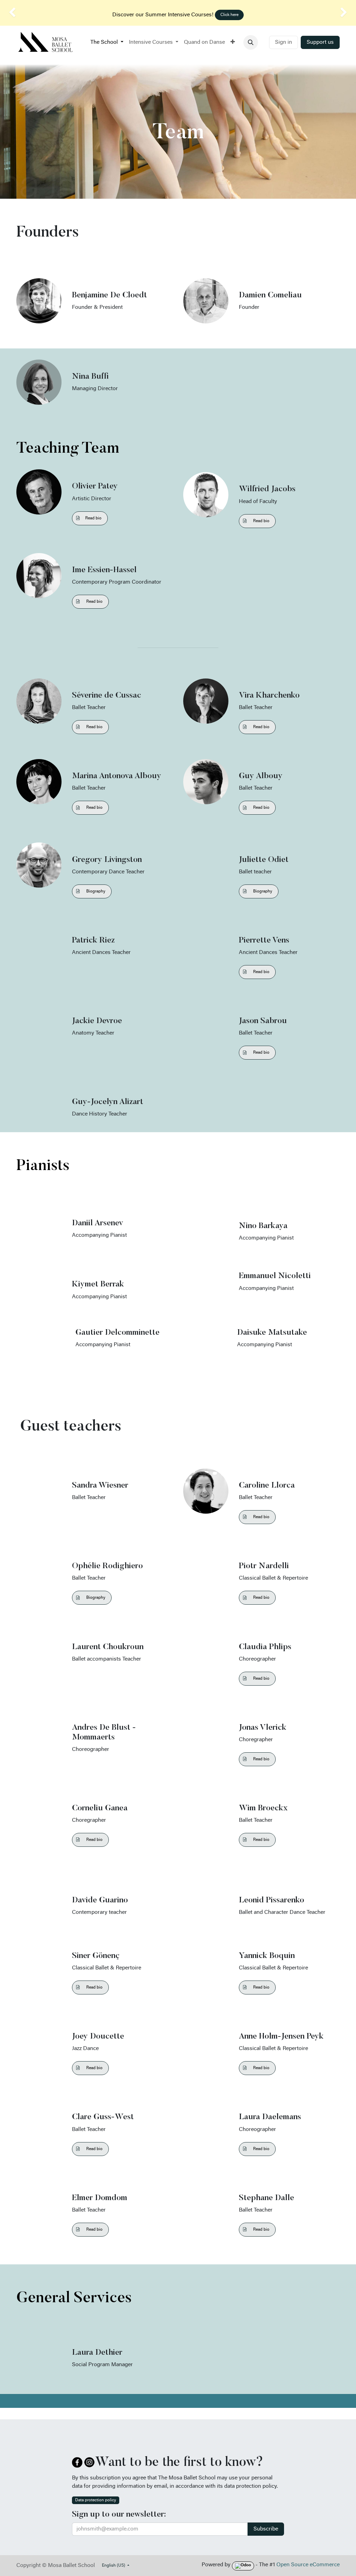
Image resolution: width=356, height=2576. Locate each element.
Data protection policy (96, 2500)
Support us (320, 42)
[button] (251, 42)
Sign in (284, 42)
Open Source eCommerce (308, 2565)
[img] (14, 13)
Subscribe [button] (266, 2529)
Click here (229, 15)
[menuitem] (107, 42)
